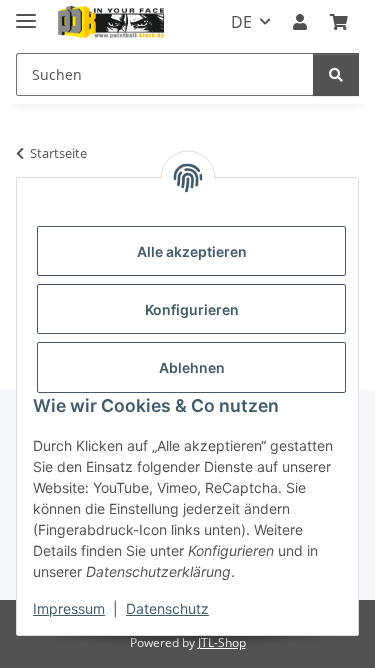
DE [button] (241, 22)
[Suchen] (336, 74)
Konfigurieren (192, 309)
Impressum (69, 608)
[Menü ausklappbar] (26, 12)
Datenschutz (167, 608)
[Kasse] (339, 22)
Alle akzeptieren (192, 251)
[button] (300, 22)
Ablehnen (192, 367)
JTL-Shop (222, 642)
